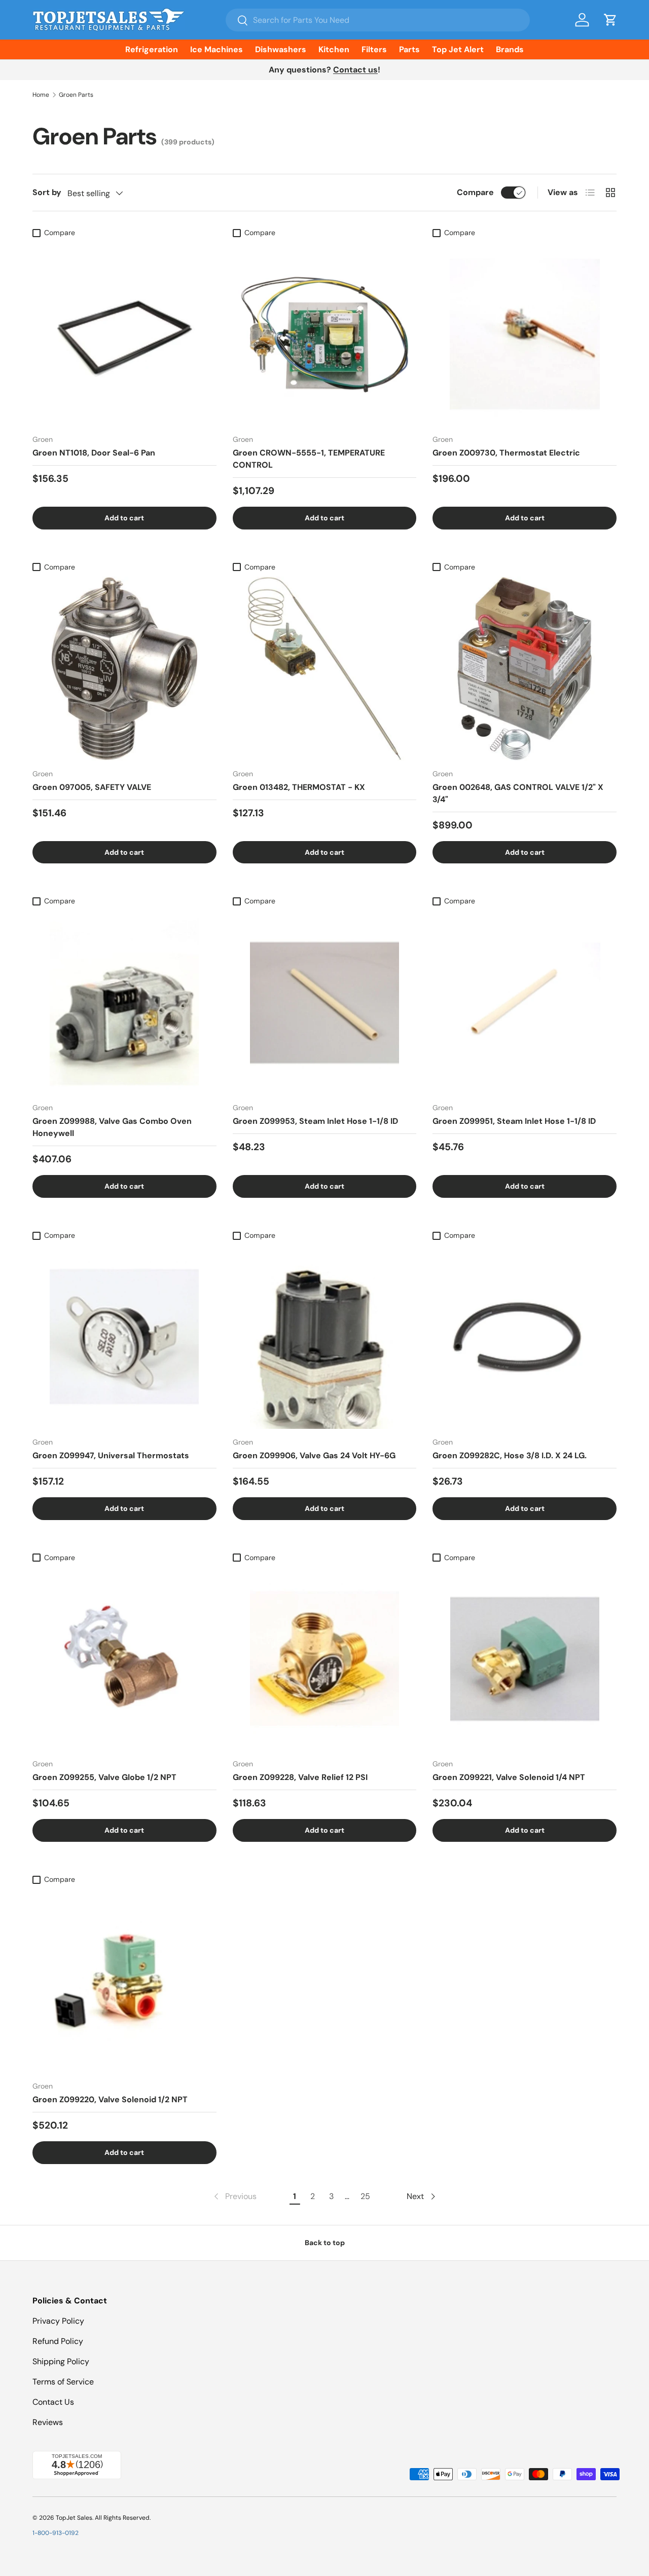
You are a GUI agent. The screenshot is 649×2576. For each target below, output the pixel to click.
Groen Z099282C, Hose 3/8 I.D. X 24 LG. (510, 1455)
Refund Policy (58, 2341)
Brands (510, 49)
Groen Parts (76, 95)
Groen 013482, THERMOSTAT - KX (299, 787)
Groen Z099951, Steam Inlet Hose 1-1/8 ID (514, 1121)
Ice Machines (217, 49)
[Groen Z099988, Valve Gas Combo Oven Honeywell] (124, 1003)
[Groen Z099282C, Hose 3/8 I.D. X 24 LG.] (525, 1337)
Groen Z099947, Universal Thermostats (111, 1455)
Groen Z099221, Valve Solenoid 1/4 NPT (509, 1777)
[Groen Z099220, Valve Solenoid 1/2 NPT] (124, 1981)
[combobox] (378, 20)
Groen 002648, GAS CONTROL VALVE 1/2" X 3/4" (518, 793)
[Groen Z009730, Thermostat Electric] (525, 334)
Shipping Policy (61, 2361)
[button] (610, 20)
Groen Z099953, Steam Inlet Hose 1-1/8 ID (315, 1121)
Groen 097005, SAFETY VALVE (92, 787)
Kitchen (334, 49)
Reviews (48, 2422)
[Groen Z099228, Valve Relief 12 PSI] (325, 1659)
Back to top (325, 2243)
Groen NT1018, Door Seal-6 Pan (94, 453)
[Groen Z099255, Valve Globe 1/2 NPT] (124, 1659)
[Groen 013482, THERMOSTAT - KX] (325, 669)
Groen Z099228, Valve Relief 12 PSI (300, 1777)
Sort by (47, 192)
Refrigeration (152, 49)
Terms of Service (63, 2382)
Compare (475, 192)
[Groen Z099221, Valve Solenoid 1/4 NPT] (525, 1659)
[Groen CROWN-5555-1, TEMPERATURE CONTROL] (325, 334)
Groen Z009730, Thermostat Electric (506, 453)
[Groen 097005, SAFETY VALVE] (124, 669)
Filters (374, 49)
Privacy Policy (58, 2321)
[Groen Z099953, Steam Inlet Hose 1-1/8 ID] (325, 1003)
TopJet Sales (74, 2518)
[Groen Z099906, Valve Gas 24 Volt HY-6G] (325, 1337)
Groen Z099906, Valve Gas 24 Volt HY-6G (314, 1455)
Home (41, 95)
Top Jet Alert (458, 49)
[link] (234, 2196)
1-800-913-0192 (56, 2533)
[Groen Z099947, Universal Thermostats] (124, 1337)
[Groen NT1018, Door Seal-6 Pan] (124, 334)
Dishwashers (281, 49)
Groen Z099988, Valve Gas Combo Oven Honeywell (112, 1127)
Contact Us (53, 2402)
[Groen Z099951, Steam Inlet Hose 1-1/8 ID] (525, 1003)
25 (365, 2196)
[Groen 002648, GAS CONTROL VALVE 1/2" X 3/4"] (525, 669)
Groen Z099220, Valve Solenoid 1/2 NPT (110, 2099)
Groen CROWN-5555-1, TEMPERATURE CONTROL (309, 459)
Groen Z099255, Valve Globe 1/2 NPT (104, 1777)
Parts (409, 49)
